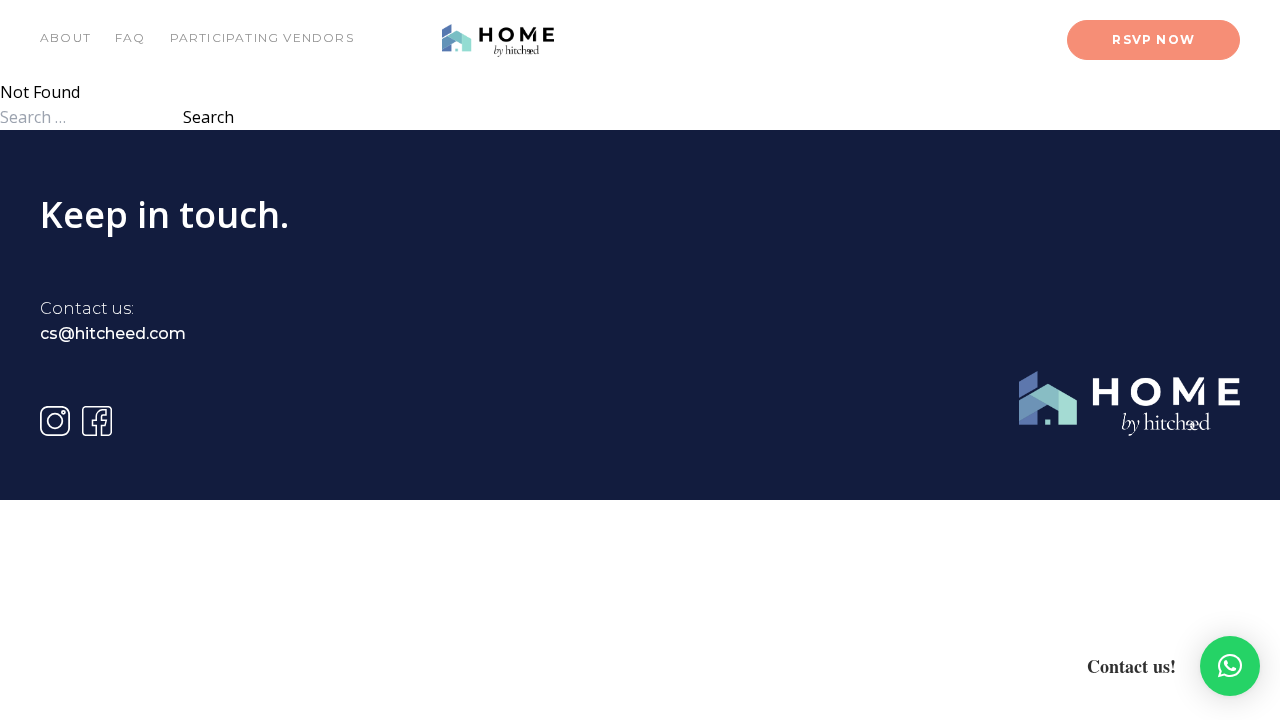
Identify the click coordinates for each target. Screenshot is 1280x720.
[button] (1230, 666)
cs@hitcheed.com (113, 333)
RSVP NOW (1153, 39)
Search (208, 117)
